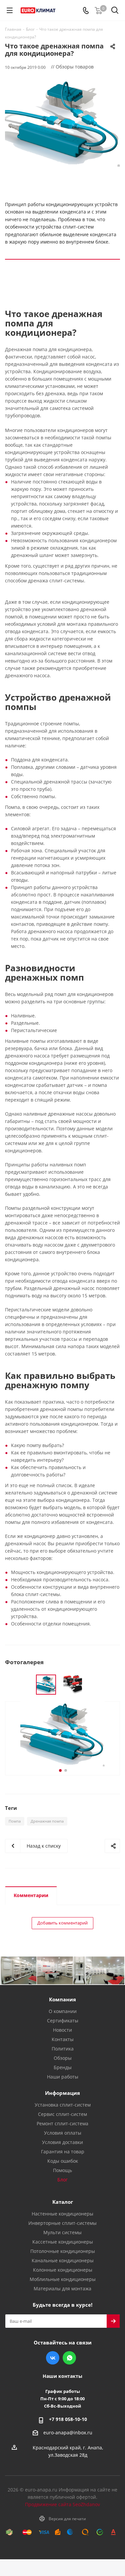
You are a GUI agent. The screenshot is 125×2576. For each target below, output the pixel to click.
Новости (62, 2030)
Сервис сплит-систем (62, 2114)
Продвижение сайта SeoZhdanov (62, 2504)
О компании (63, 2011)
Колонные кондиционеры (63, 2270)
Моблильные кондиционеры (63, 2279)
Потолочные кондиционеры (63, 2251)
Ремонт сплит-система (62, 2123)
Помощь (62, 2170)
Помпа (15, 1821)
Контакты (63, 2039)
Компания (62, 1999)
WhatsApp (69, 2358)
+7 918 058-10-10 (68, 2419)
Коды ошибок (63, 2161)
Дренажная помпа (47, 1821)
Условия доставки (62, 2142)
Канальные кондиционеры (63, 2260)
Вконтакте (53, 2358)
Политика (63, 2049)
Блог (62, 2180)
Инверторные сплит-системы (62, 2223)
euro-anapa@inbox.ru (68, 2433)
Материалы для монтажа (62, 2288)
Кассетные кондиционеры (63, 2242)
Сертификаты (63, 2021)
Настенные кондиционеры (62, 2214)
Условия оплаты (63, 2133)
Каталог (63, 2202)
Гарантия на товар (63, 2152)
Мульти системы (62, 2232)
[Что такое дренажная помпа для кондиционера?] (62, 123)
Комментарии (31, 1895)
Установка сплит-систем (63, 2105)
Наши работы (63, 2077)
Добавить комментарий (62, 1923)
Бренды (63, 2067)
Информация (62, 2093)
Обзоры (63, 2058)
